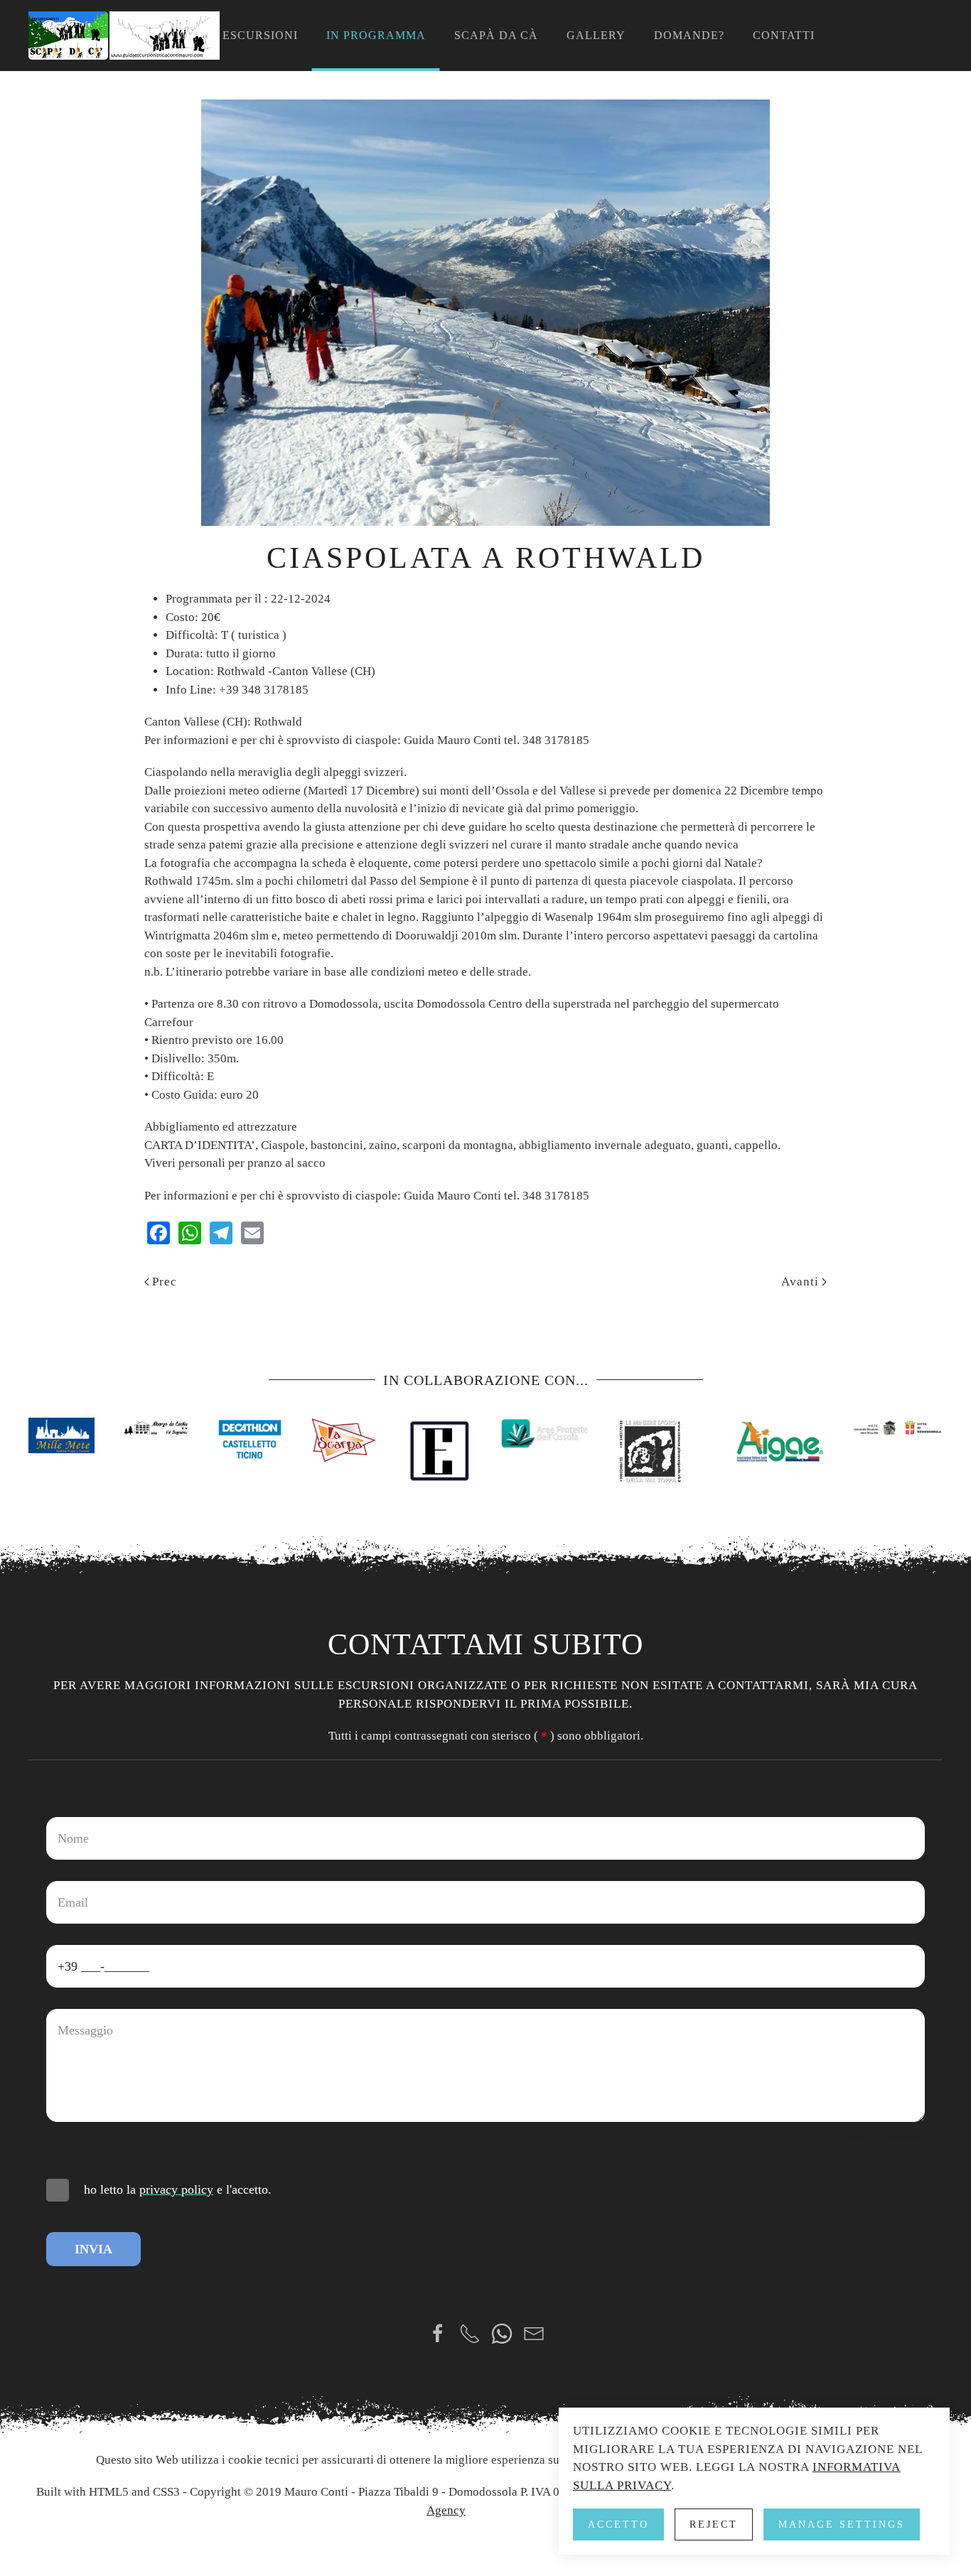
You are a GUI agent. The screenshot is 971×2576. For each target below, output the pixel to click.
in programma (376, 35)
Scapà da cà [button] (496, 35)
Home (176, 35)
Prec (165, 1282)
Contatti (784, 35)
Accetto (618, 2524)
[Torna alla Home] (124, 36)
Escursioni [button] (260, 35)
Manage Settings (842, 2524)
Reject (714, 2524)
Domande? (689, 35)
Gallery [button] (596, 35)
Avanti (800, 1282)
